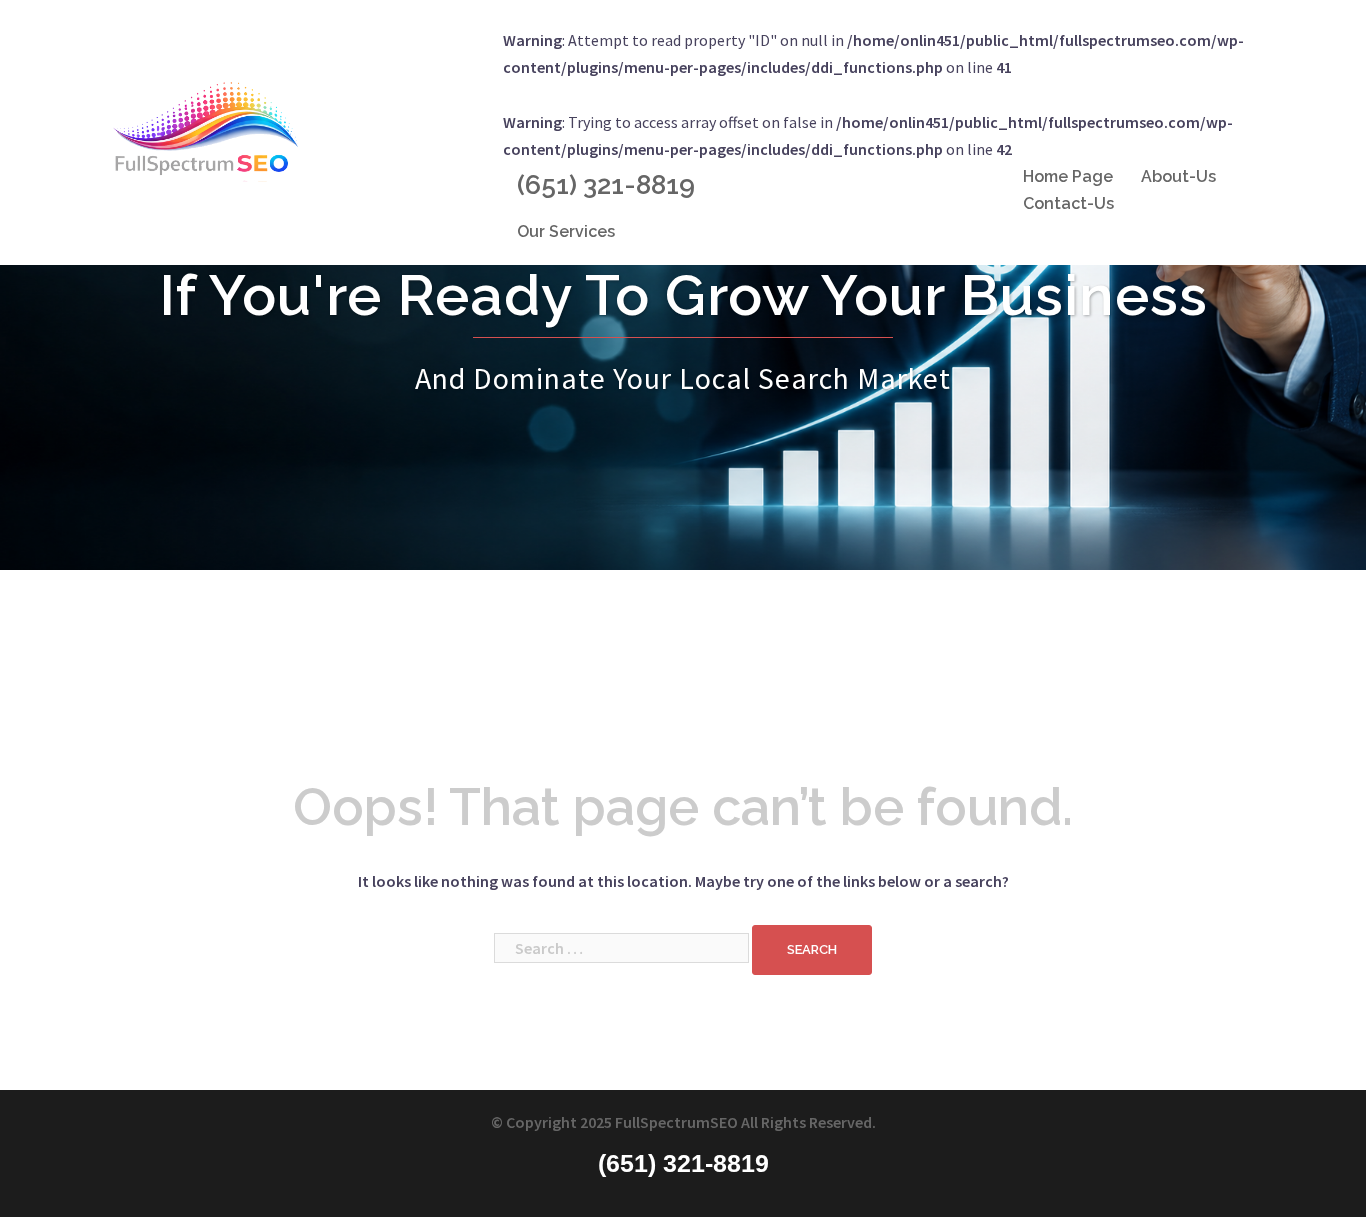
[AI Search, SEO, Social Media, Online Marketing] (205, 130)
